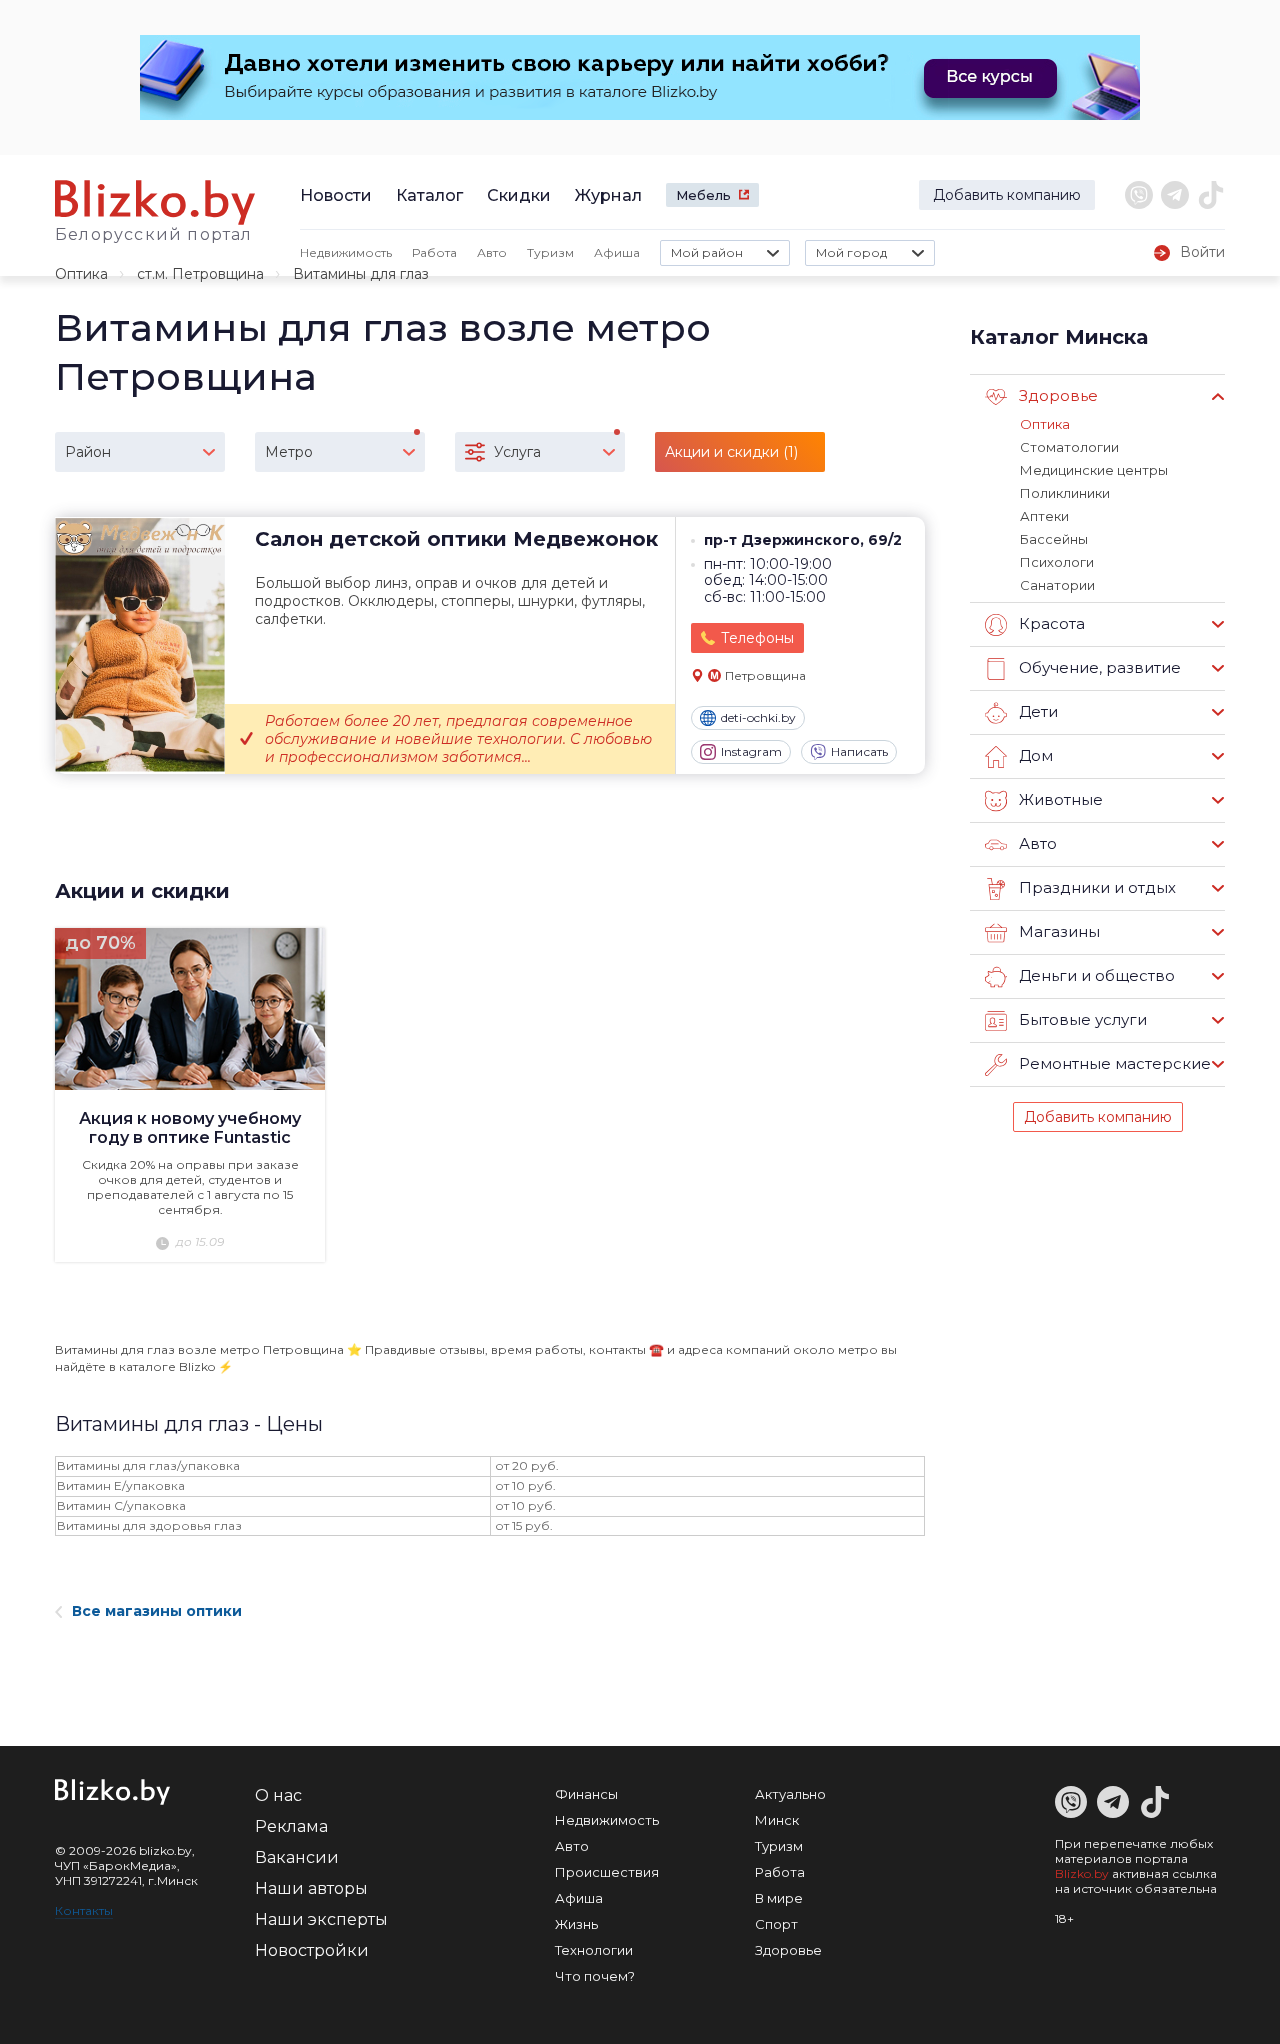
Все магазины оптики (157, 1611)
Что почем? (595, 1976)
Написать (859, 751)
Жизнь (576, 1924)
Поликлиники (1065, 493)
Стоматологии (1069, 447)
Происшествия (607, 1872)
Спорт (776, 1924)
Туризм (550, 252)
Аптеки (1044, 516)
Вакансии (297, 1857)
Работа (434, 252)
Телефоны (757, 638)
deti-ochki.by (758, 717)
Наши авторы (311, 1888)
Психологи (1057, 562)
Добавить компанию (1007, 195)
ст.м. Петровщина (200, 274)
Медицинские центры (1094, 470)
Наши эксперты (321, 1919)
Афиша (617, 252)
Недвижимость (346, 252)
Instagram (751, 751)
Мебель (703, 195)
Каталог (429, 195)
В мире (779, 1898)
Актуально (790, 1794)
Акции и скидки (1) (731, 452)
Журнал (608, 195)
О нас (278, 1795)
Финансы (586, 1794)
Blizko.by (1082, 1873)
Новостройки (312, 1950)
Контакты (84, 1910)
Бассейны (1054, 539)
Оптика (81, 274)
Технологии (594, 1950)
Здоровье (788, 1950)
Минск (777, 1820)
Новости (336, 195)
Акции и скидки (142, 891)
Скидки (519, 195)
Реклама (291, 1826)
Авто (492, 252)
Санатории (1057, 585)
